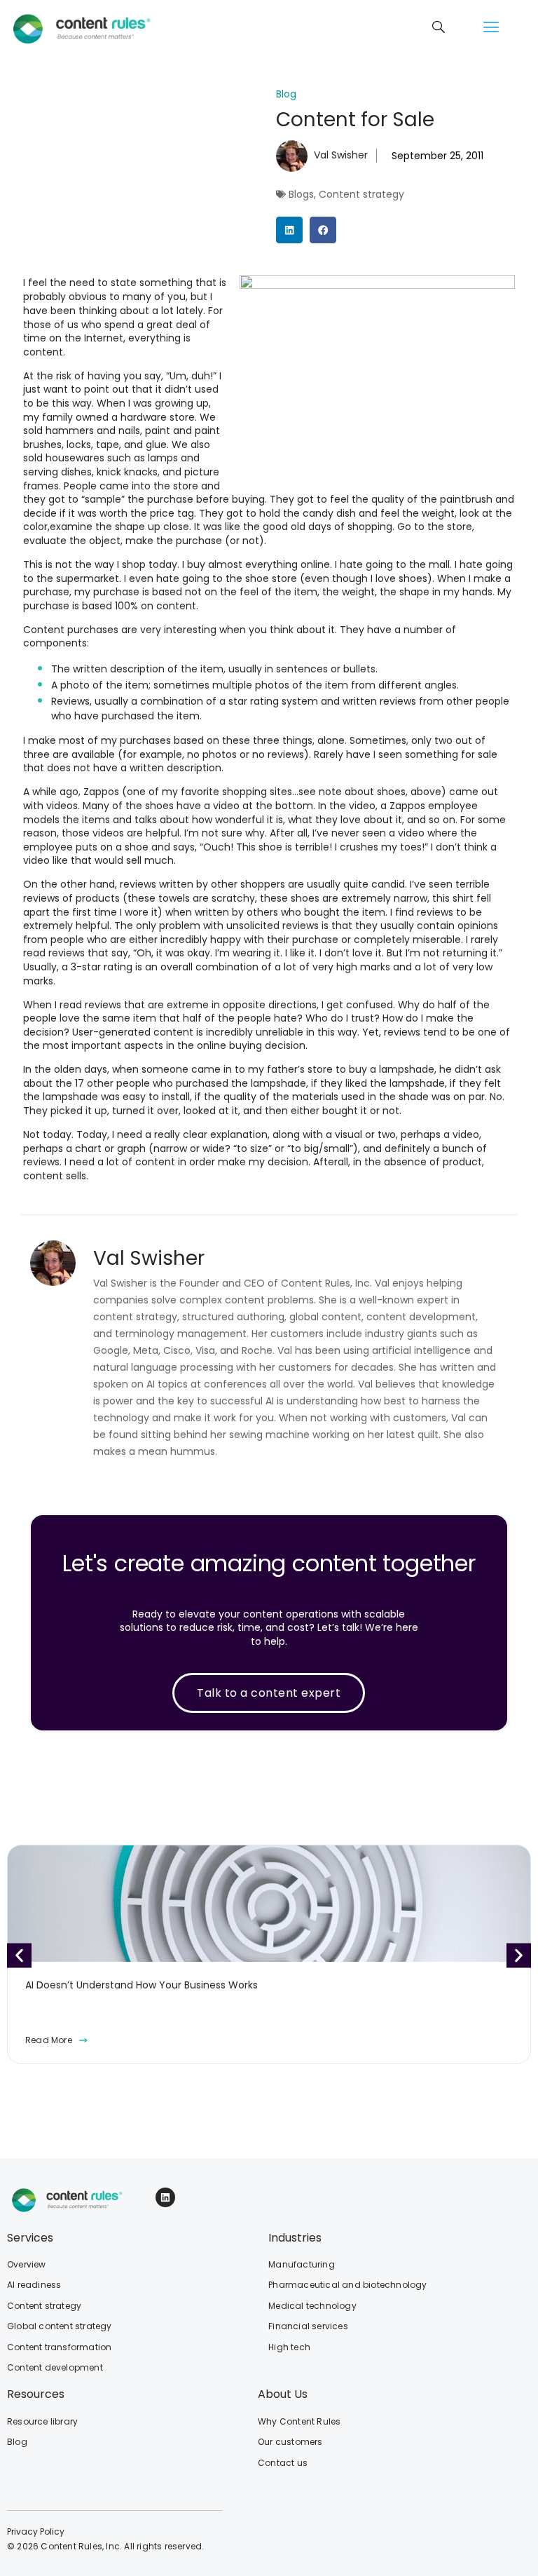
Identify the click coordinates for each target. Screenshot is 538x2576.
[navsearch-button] (439, 28)
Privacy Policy (36, 2531)
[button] (491, 28)
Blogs (301, 194)
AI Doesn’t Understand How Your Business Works (142, 1985)
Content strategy (361, 194)
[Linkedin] (165, 2197)
